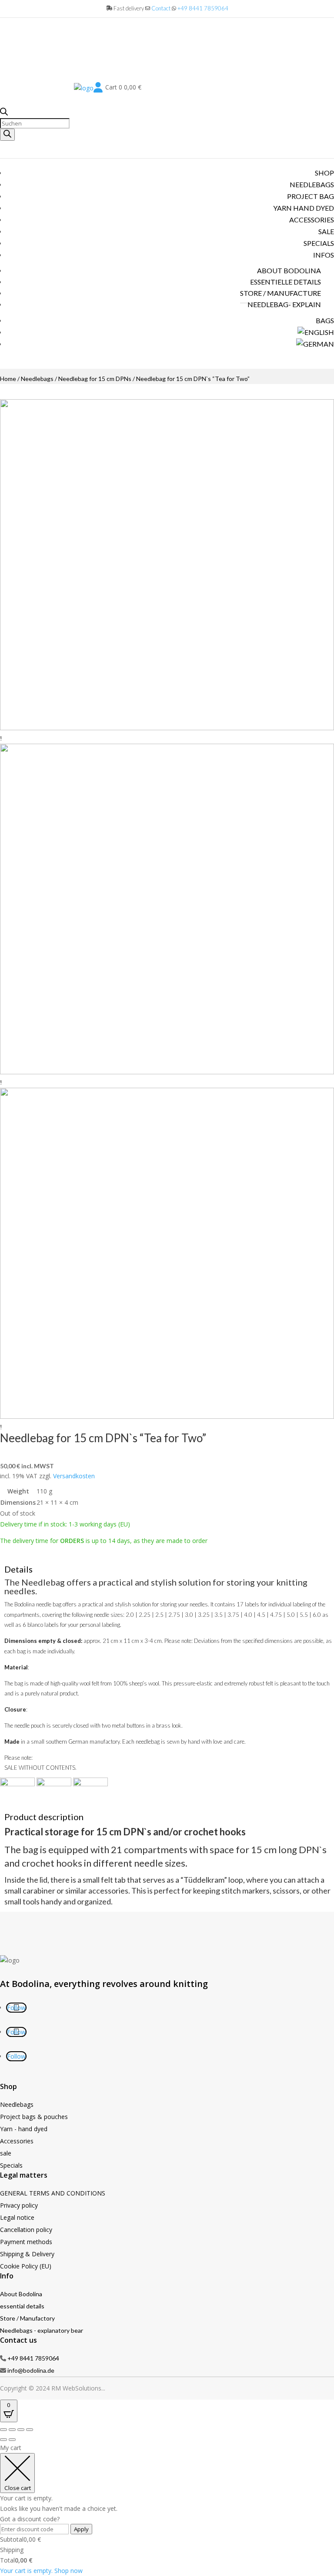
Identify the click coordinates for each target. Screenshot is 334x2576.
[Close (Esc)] (30, 2430)
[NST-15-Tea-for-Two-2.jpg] (167, 728)
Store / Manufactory (27, 2318)
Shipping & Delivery (27, 2254)
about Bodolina (289, 270)
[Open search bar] (4, 113)
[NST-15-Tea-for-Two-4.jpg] (167, 1416)
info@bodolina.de (31, 2370)
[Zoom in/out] (3, 2430)
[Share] (21, 2430)
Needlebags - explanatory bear (42, 2330)
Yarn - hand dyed (24, 2129)
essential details (22, 2306)
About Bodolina (21, 2294)
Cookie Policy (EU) (26, 2266)
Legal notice (17, 2217)
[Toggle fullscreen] (12, 2430)
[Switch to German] (315, 344)
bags (325, 320)
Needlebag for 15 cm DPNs (95, 379)
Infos (324, 255)
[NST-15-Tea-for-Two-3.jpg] (167, 1072)
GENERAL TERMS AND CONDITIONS (53, 2193)
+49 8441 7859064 (203, 8)
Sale (326, 231)
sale (6, 2153)
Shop (324, 173)
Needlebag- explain (284, 304)
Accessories (17, 2141)
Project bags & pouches (34, 2117)
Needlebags (312, 184)
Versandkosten (74, 1476)
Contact (161, 8)
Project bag (311, 196)
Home (8, 379)
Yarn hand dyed (304, 208)
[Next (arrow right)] (12, 2440)
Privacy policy (19, 2205)
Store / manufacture (281, 293)
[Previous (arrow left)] (3, 2440)
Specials (319, 243)
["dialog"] (167, 2509)
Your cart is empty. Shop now (41, 2571)
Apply (81, 2529)
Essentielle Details (286, 282)
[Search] (7, 135)
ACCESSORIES (312, 220)
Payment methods (26, 2242)
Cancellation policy (26, 2230)
